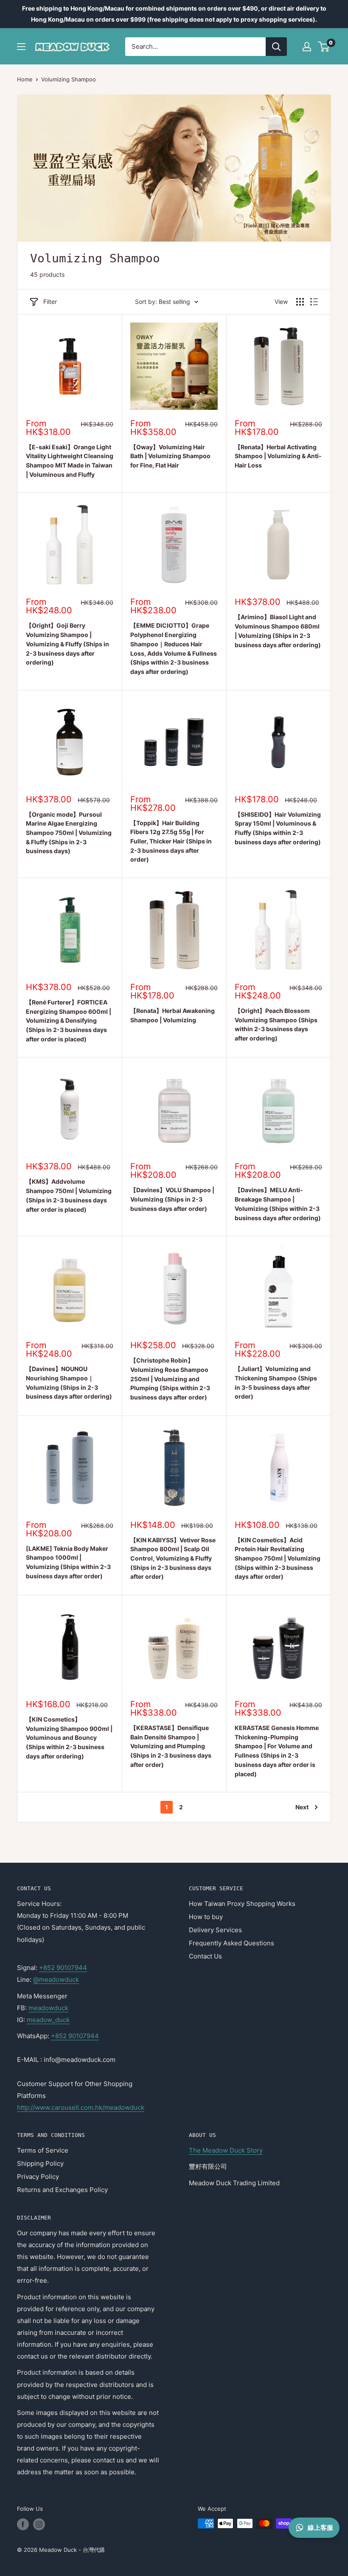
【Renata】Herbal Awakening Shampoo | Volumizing (173, 1015)
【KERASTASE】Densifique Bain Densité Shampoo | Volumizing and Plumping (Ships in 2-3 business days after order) (171, 1746)
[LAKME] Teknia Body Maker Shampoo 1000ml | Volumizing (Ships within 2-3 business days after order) (68, 1562)
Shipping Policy (40, 2163)
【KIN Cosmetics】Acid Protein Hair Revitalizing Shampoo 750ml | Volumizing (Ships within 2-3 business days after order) (278, 1558)
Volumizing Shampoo (69, 79)
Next (302, 1807)
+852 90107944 (63, 1968)
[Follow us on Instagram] (39, 2524)
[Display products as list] (314, 302)
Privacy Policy (38, 2177)
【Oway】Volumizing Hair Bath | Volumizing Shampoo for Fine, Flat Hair (170, 456)
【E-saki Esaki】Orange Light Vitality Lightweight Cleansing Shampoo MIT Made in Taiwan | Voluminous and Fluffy (70, 461)
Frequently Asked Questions (232, 1943)
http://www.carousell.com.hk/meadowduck (81, 2107)
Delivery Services (215, 1930)
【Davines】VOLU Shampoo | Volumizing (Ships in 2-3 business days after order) (172, 1199)
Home (25, 79)
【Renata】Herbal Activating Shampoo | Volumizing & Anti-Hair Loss (278, 456)
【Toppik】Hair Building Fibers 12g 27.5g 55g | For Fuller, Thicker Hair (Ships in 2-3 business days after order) (171, 841)
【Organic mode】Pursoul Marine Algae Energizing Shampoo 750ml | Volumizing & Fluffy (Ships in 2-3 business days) (69, 833)
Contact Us (205, 1956)
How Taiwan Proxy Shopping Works (242, 1904)
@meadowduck (56, 1979)
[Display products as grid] (300, 302)
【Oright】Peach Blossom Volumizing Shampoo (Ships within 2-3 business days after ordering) (276, 1024)
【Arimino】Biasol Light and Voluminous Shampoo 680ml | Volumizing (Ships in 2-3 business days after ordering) (278, 631)
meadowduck (48, 2008)
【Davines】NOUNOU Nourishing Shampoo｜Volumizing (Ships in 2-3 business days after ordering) (69, 1383)
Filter (50, 302)
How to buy (206, 1917)
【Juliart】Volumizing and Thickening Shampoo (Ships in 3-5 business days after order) (276, 1383)
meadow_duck (48, 2020)
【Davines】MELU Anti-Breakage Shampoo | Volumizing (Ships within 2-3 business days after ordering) (278, 1204)
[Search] (276, 47)
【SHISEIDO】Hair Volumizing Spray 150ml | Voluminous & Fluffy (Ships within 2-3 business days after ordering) (278, 828)
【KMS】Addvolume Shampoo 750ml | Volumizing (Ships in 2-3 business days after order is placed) (69, 1195)
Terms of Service (43, 2150)
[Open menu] (21, 47)
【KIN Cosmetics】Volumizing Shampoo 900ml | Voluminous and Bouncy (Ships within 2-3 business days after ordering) (69, 1738)
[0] (324, 47)
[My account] (307, 47)
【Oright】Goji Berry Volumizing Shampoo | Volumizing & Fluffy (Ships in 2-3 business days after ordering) (67, 644)
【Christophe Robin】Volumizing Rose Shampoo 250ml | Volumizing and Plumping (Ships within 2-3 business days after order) (170, 1379)
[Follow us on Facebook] (23, 2524)
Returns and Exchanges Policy (62, 2190)
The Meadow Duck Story (226, 2150)
